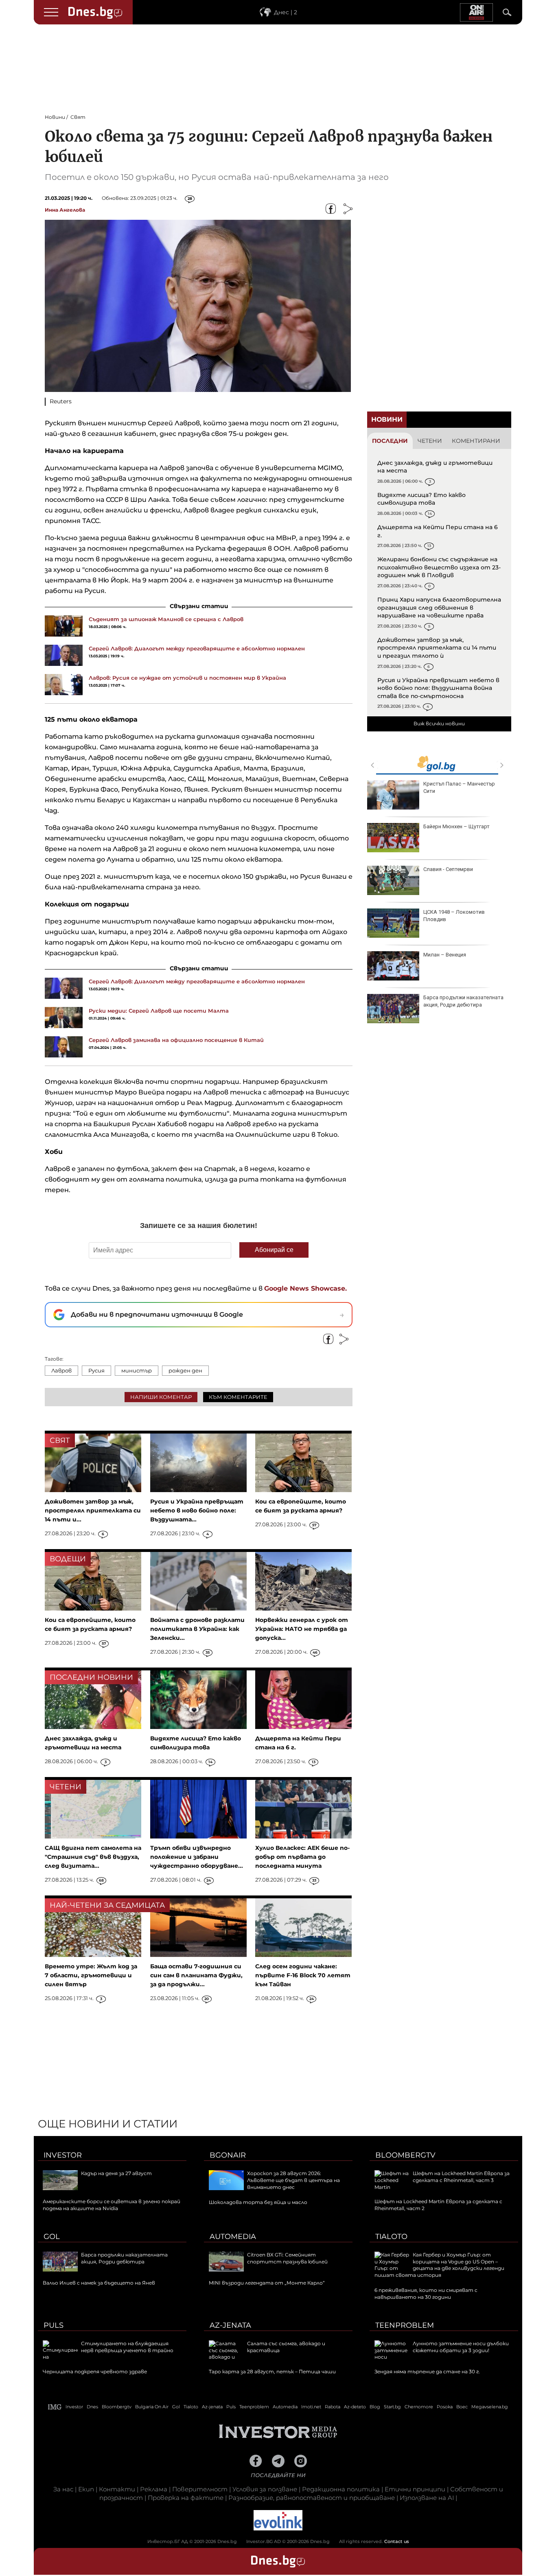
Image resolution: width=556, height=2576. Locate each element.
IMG (55, 2407)
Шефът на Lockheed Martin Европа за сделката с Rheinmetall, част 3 (461, 2177)
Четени (430, 441)
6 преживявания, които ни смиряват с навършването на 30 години (426, 2294)
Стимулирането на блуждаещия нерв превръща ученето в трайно (127, 2347)
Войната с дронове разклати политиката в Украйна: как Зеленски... (197, 1629)
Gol (52, 2237)
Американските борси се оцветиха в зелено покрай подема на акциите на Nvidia (112, 2205)
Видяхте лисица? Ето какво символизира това (421, 499)
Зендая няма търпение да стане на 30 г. (427, 2371)
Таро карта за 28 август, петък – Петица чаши (272, 2371)
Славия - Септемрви (448, 869)
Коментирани (476, 441)
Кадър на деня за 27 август (116, 2173)
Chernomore (419, 2407)
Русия (96, 1370)
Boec (462, 2407)
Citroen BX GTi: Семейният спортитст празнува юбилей (287, 2258)
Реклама (154, 2489)
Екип (86, 2489)
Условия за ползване (265, 2489)
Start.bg (392, 2407)
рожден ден (185, 1370)
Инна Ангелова (65, 210)
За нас (63, 2489)
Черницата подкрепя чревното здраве (95, 2371)
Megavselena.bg (490, 2407)
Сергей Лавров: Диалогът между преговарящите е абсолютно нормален (197, 648)
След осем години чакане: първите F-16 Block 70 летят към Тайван (303, 1975)
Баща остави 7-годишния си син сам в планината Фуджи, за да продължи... (196, 1975)
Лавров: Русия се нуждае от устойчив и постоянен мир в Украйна (187, 678)
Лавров (61, 1370)
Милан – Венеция (445, 955)
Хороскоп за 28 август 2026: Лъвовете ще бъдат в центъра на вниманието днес (293, 2180)
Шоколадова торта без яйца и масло (258, 2202)
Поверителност (200, 2489)
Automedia (233, 2237)
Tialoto (391, 2237)
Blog (375, 2407)
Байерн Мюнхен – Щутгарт (456, 826)
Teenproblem (405, 2325)
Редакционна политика (341, 2489)
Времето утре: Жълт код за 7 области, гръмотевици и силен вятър (91, 1975)
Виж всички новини (439, 723)
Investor (63, 2155)
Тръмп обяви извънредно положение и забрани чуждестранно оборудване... (197, 1857)
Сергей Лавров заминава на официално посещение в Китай (176, 1040)
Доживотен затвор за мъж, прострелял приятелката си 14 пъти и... (93, 1510)
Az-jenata (230, 2325)
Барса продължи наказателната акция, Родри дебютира (463, 1001)
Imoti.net (311, 2407)
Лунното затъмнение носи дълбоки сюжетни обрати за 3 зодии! (461, 2347)
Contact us (397, 2541)
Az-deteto (355, 2407)
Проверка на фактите (186, 2498)
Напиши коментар (161, 1397)
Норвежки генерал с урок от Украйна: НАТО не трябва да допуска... (302, 1629)
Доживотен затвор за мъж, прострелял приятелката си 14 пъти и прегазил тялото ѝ (437, 648)
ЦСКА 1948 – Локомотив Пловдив (454, 916)
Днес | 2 (286, 12)
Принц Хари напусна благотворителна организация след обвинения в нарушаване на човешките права (439, 607)
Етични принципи (415, 2489)
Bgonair (228, 2155)
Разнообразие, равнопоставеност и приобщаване (312, 2498)
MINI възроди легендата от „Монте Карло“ (267, 2283)
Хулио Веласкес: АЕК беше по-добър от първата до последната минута (302, 1857)
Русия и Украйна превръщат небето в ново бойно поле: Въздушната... (197, 1510)
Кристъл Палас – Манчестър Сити (459, 787)
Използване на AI (427, 2498)
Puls (54, 2325)
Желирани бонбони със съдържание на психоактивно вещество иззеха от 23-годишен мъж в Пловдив (439, 567)
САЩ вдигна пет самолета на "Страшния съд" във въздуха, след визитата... (93, 1857)
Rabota (333, 2407)
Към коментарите (238, 1397)
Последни (390, 441)
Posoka (445, 2407)
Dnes (92, 2407)
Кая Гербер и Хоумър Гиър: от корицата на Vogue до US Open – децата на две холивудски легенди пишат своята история (439, 2265)
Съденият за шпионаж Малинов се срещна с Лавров (166, 619)
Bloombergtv (405, 2155)
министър (137, 1370)
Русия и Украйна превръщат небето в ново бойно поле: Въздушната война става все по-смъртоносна (438, 688)
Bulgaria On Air (152, 2407)
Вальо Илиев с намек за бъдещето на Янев (99, 2283)
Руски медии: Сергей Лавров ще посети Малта (159, 1011)
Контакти (117, 2489)
